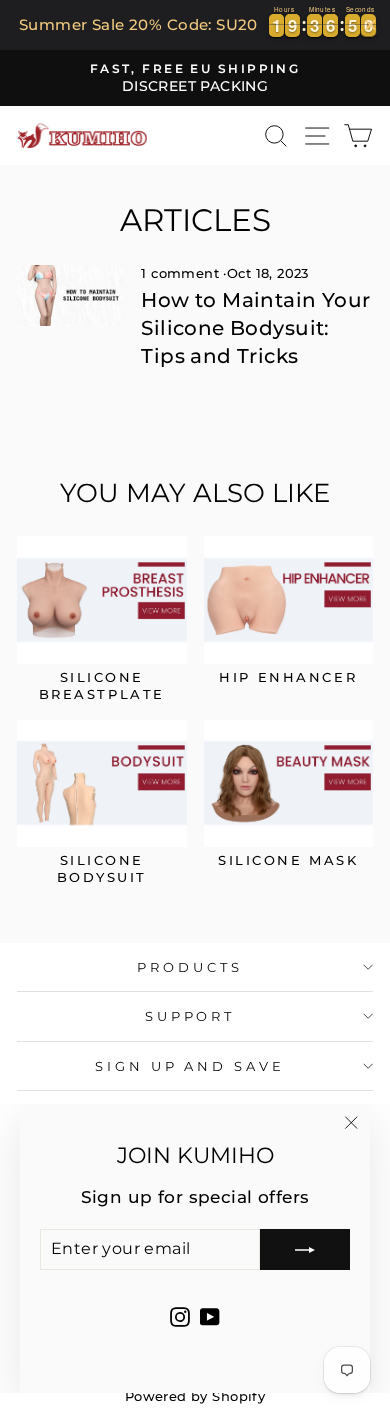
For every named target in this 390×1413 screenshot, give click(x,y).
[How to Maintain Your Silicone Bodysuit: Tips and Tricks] (70, 295)
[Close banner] (370, 24)
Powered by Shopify (195, 1396)
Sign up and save (190, 1066)
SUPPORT (190, 1016)
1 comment (182, 273)
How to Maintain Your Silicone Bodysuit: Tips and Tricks (255, 328)
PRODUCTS (190, 967)
